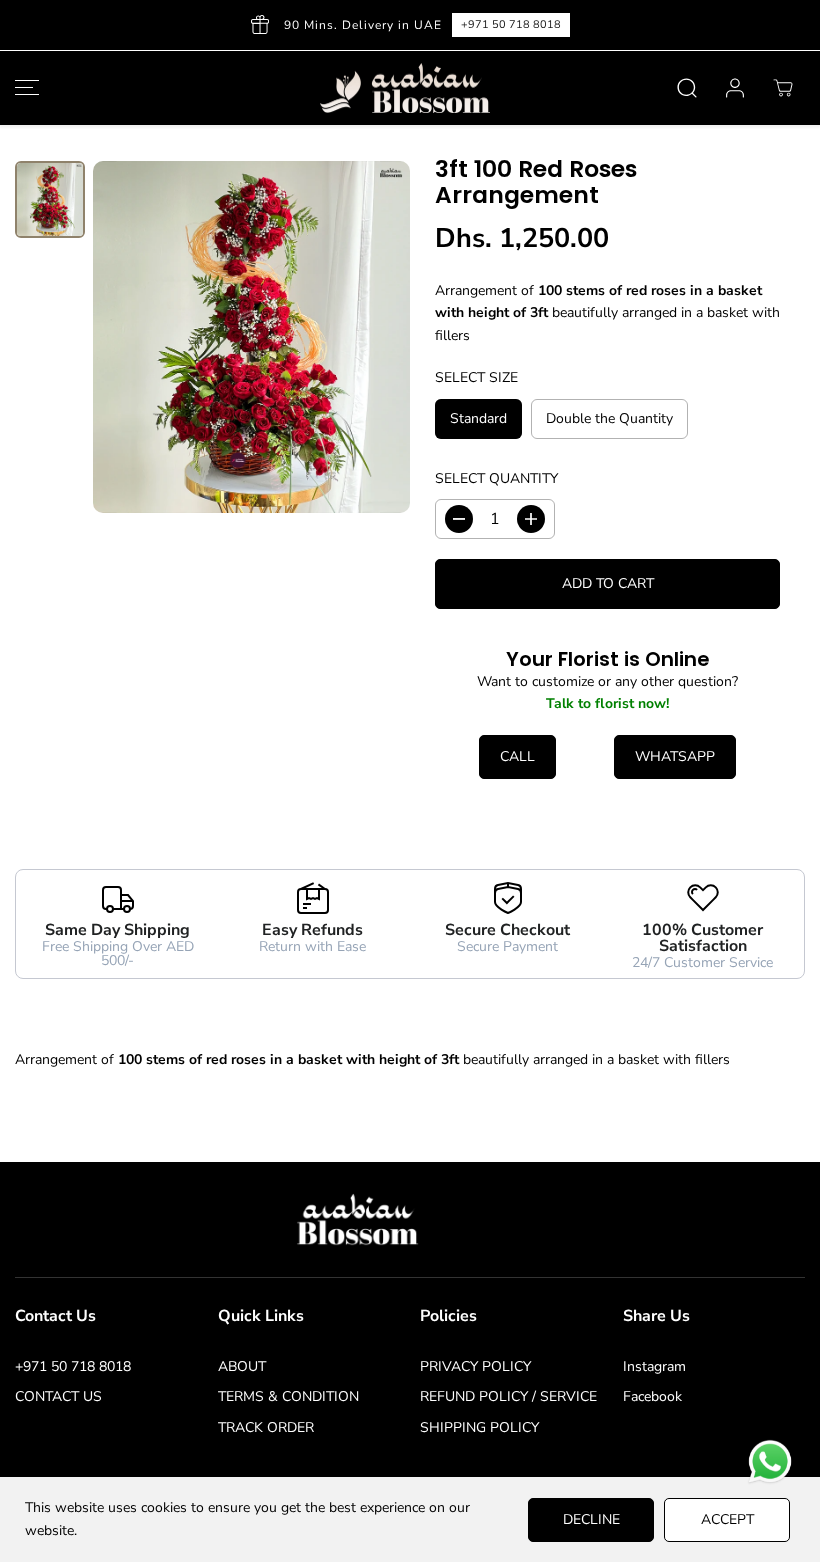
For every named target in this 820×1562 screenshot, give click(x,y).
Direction (686, 24)
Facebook (652, 1396)
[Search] (687, 88)
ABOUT (242, 1366)
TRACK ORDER (266, 1427)
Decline (591, 1519)
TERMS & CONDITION (288, 1396)
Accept (727, 1519)
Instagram (654, 1366)
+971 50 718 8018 (73, 1366)
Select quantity (496, 478)
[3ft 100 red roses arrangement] (251, 337)
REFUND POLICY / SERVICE (508, 1396)
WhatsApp (675, 756)
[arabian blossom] (405, 88)
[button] (24, 88)
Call (517, 756)
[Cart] (783, 88)
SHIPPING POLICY (479, 1427)
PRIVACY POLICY (475, 1366)
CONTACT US (58, 1396)
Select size (476, 377)
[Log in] (735, 88)
